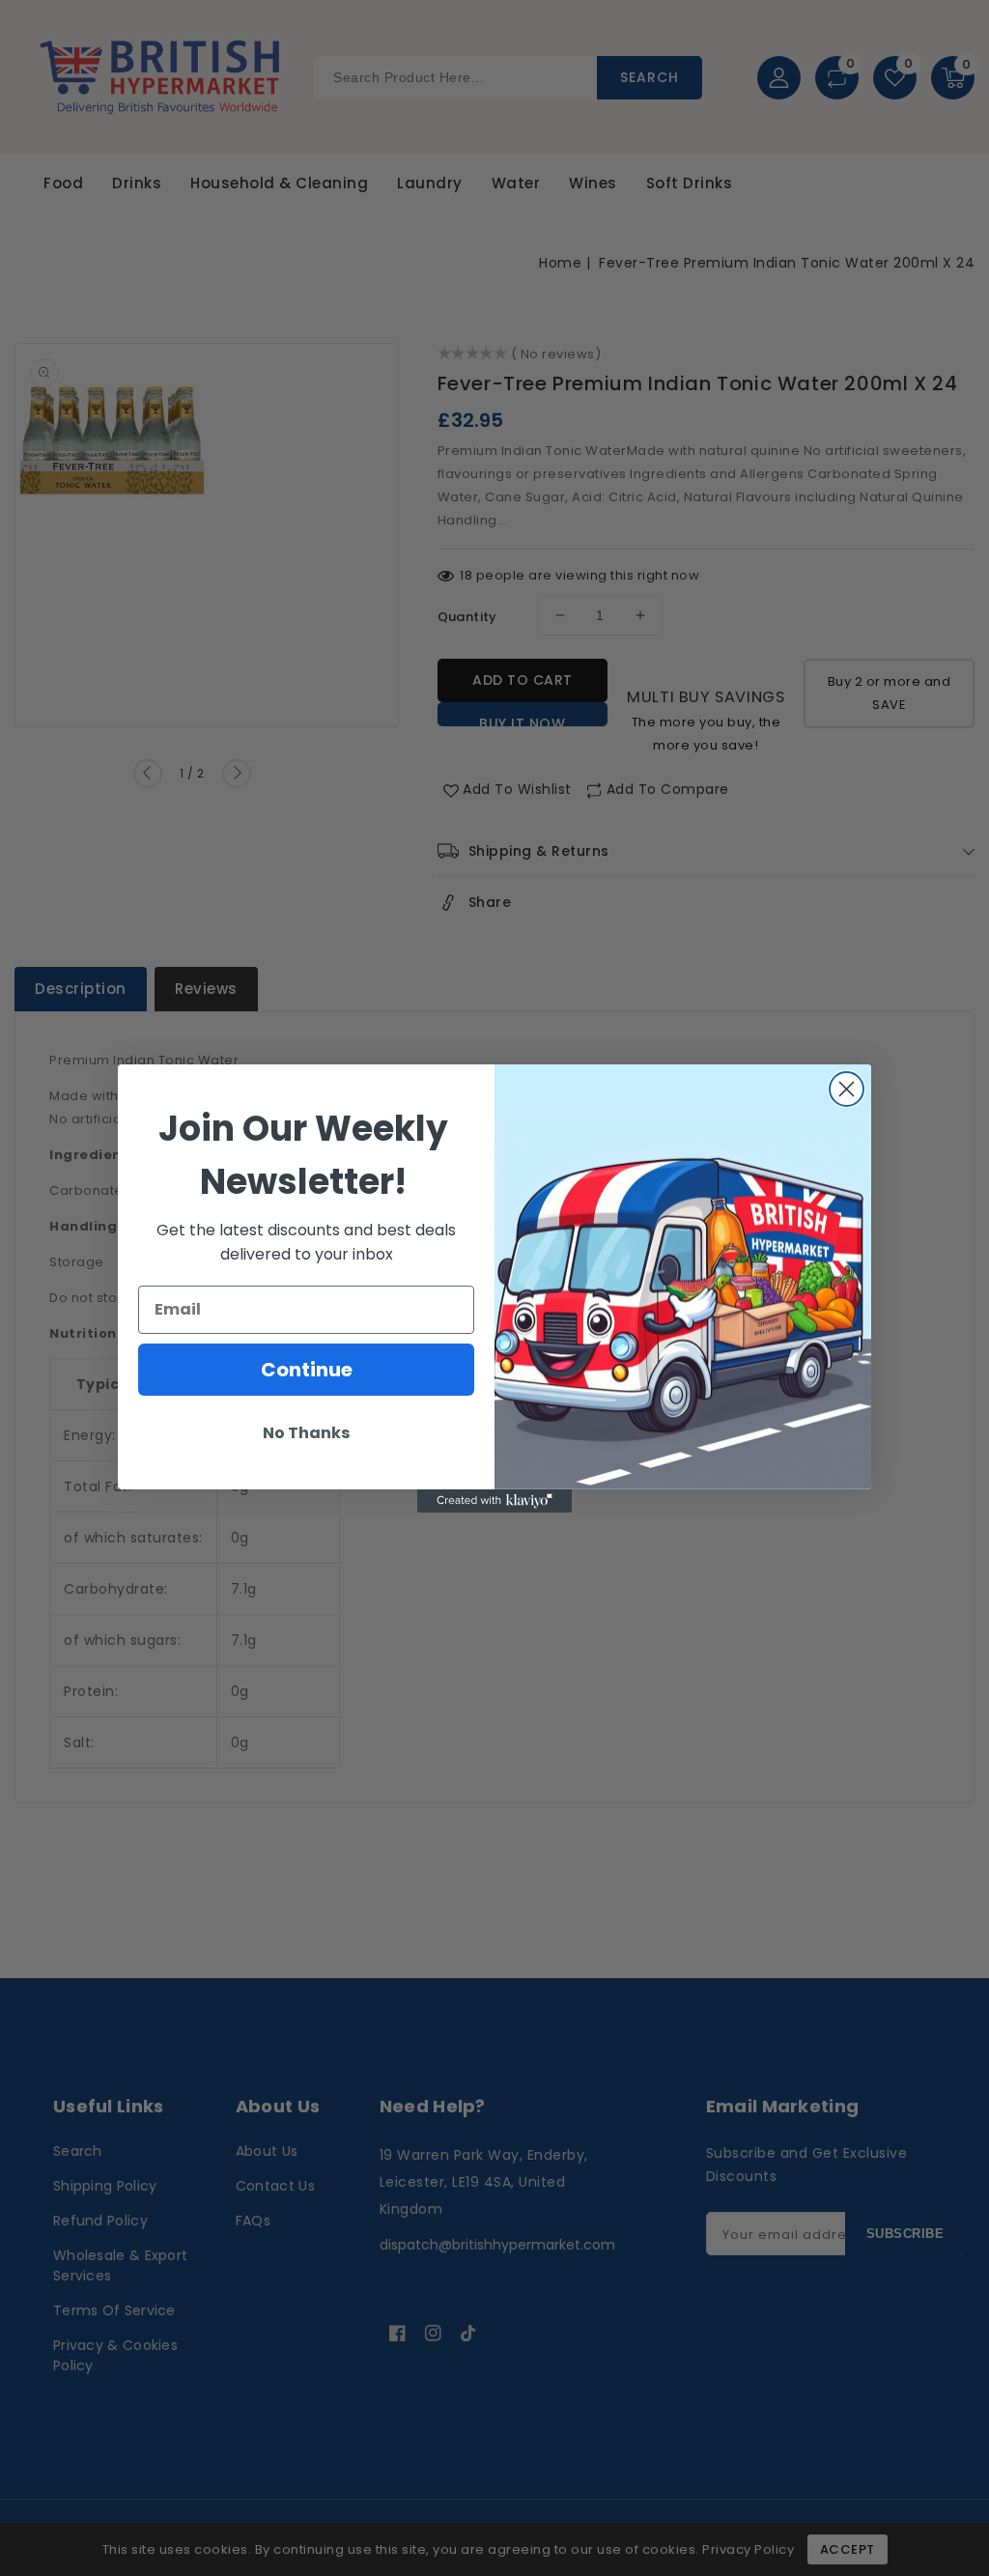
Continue (307, 1370)
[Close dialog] (847, 1089)
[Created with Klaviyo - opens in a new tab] (494, 1501)
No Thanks (306, 1433)
